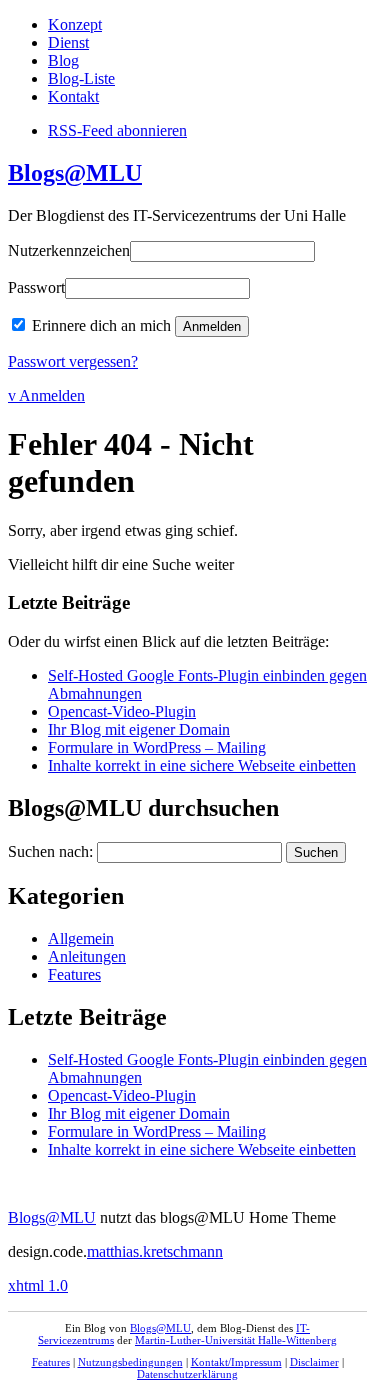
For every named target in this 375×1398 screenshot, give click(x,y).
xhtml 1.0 (38, 1285)
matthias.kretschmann (155, 1251)
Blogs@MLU (75, 173)
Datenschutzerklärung (187, 1374)
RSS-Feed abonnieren (117, 130)
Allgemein (81, 938)
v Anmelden (46, 395)
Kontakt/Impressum (236, 1362)
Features (74, 974)
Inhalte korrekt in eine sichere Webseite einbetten (202, 765)
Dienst (68, 42)
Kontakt (73, 96)
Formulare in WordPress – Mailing (157, 747)
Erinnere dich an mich (101, 325)
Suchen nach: (50, 851)
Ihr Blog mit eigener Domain (139, 729)
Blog (63, 60)
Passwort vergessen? (73, 361)
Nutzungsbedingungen (130, 1362)
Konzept (75, 24)
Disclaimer (314, 1362)
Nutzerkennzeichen (69, 250)
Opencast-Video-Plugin (122, 711)
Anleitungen (87, 956)
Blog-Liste (81, 78)
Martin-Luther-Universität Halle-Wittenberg (236, 1340)
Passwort (36, 287)
